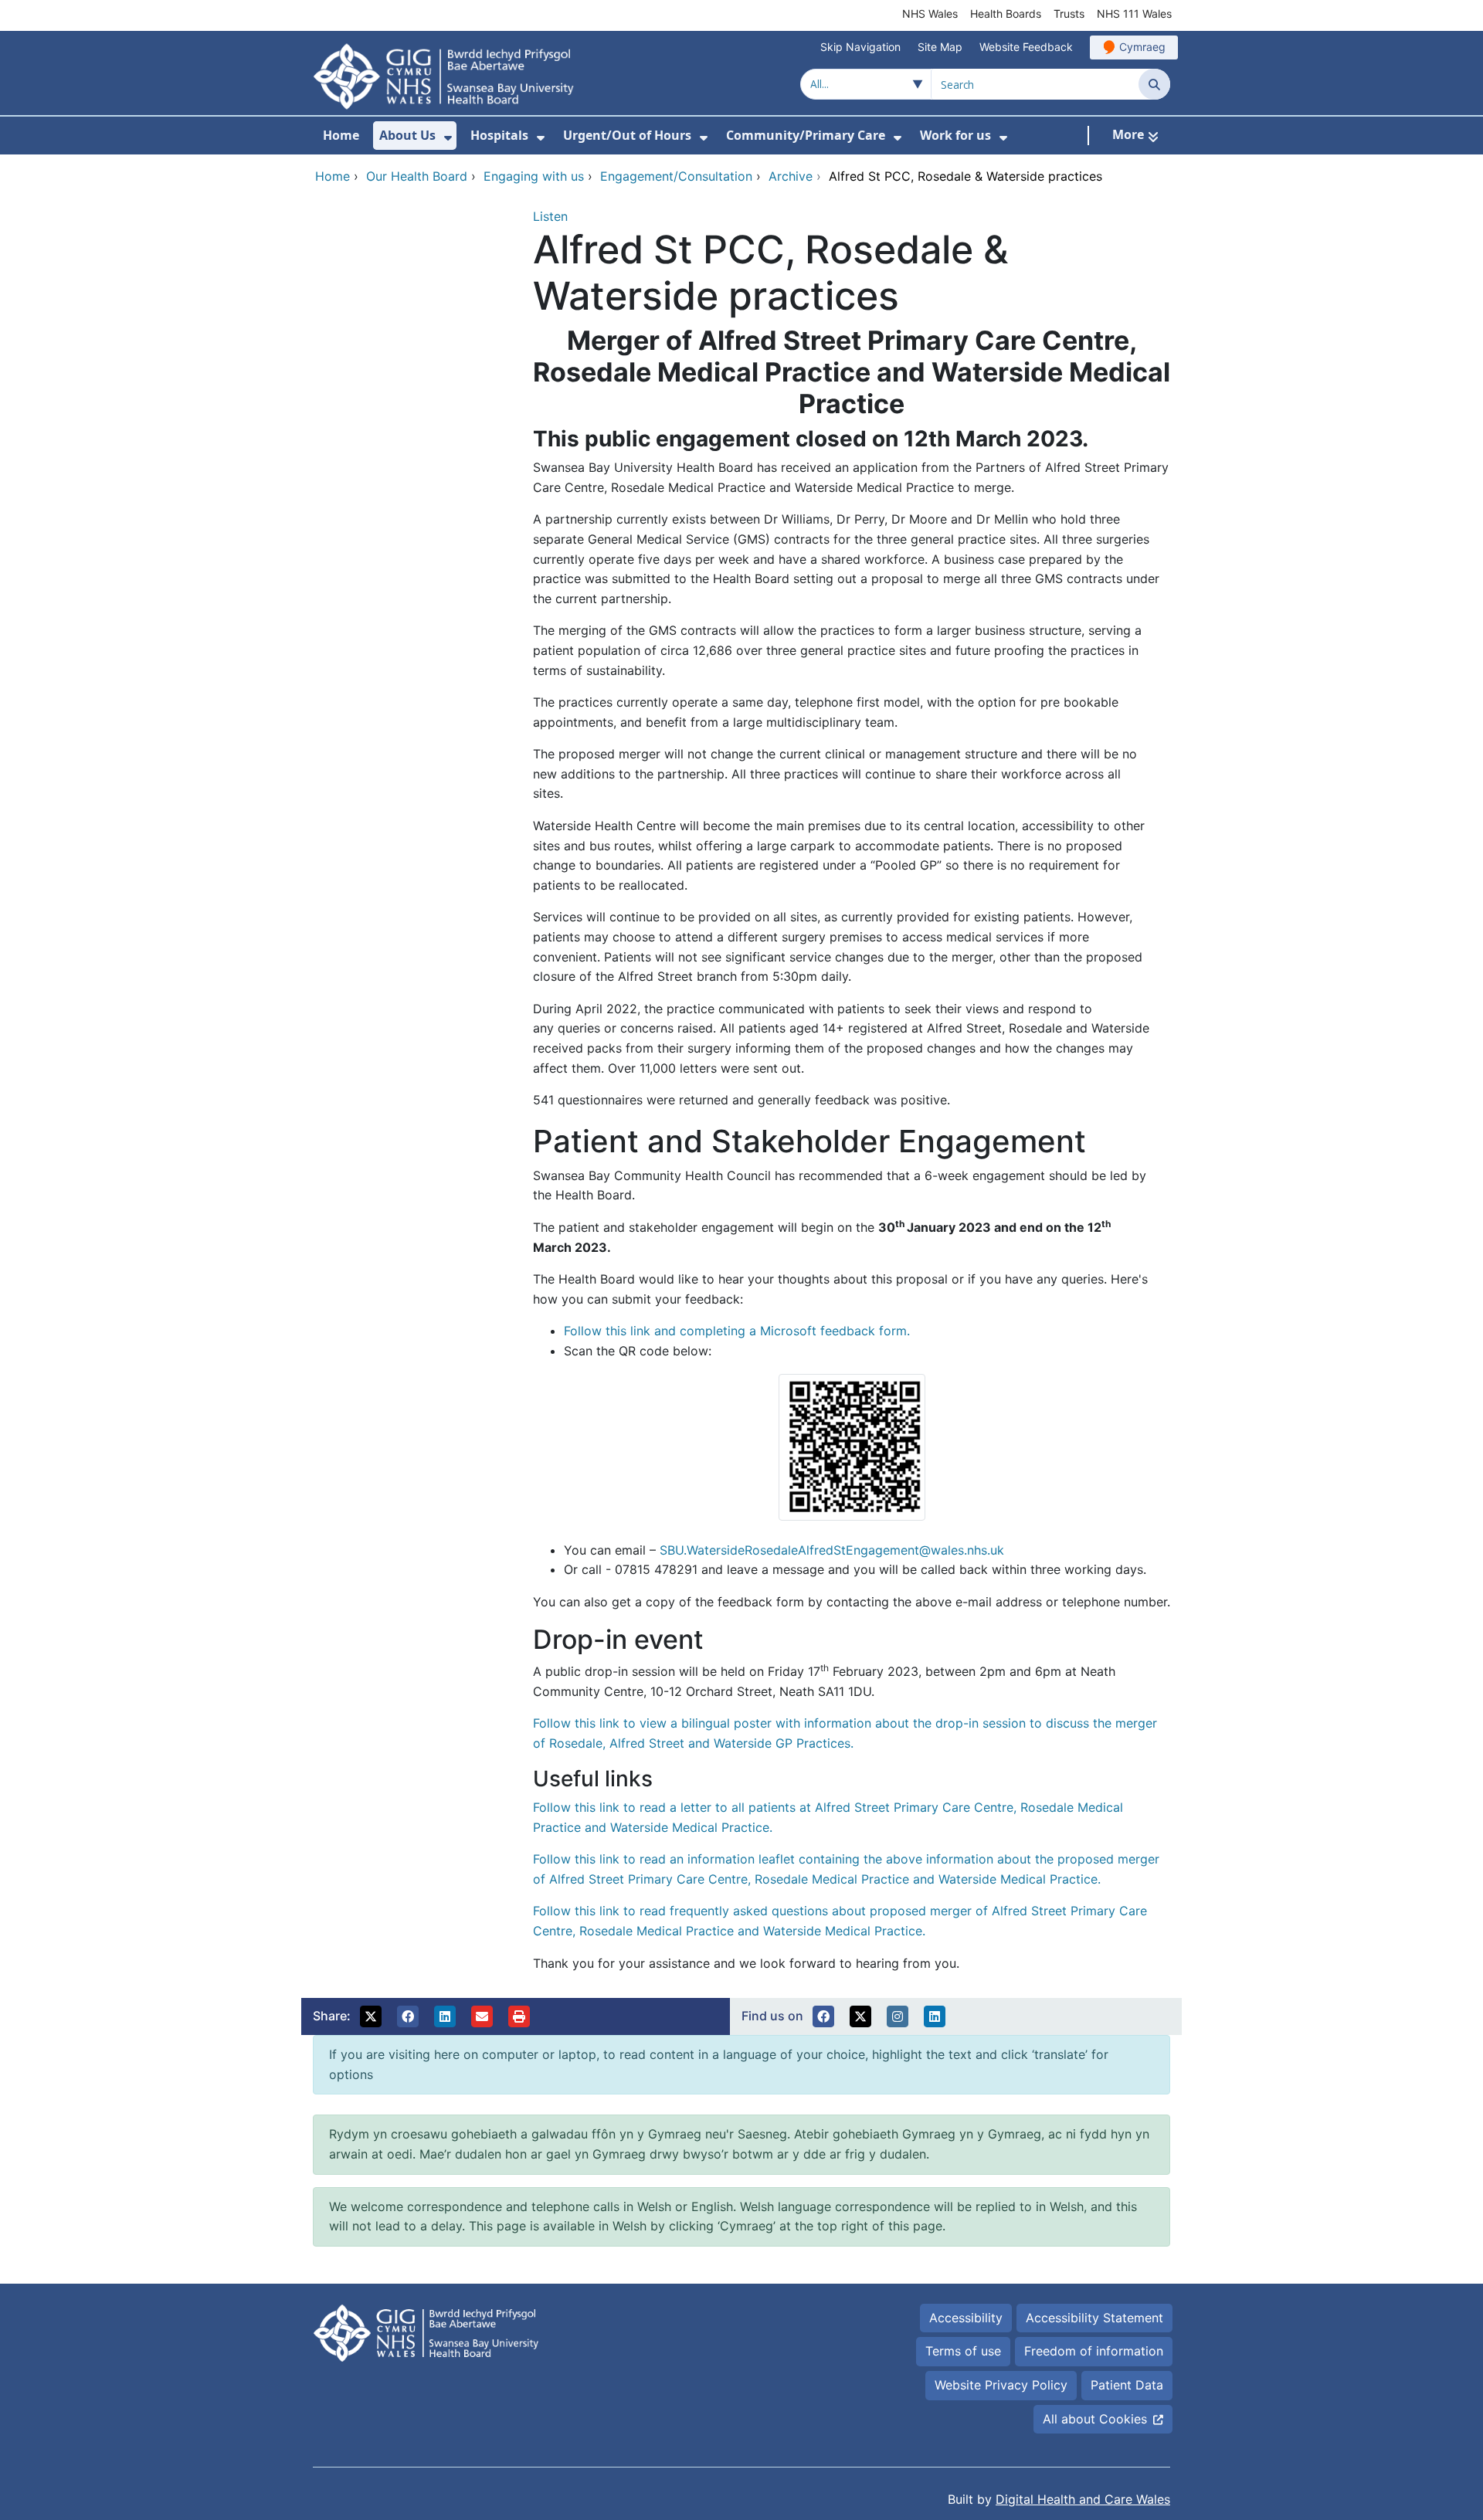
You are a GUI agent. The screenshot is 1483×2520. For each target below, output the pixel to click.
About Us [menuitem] (407, 135)
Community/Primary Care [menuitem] (806, 135)
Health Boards (1006, 14)
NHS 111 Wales (1134, 14)
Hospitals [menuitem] (499, 135)
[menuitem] (448, 138)
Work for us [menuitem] (955, 135)
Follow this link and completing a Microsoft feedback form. (737, 1331)
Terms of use (963, 2351)
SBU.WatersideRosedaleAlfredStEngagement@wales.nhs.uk (832, 1550)
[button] (371, 2016)
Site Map (940, 47)
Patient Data (1127, 2385)
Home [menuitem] (341, 135)
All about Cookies (1095, 2419)
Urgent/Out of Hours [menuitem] (627, 135)
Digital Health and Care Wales (1083, 2499)
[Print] (519, 2016)
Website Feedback (1026, 47)
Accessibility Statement (1094, 2318)
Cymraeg (1142, 47)
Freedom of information (1094, 2351)
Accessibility (966, 2318)
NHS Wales (930, 14)
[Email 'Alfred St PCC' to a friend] (482, 2016)
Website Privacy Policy (1001, 2385)
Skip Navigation (860, 47)
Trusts (1069, 14)
